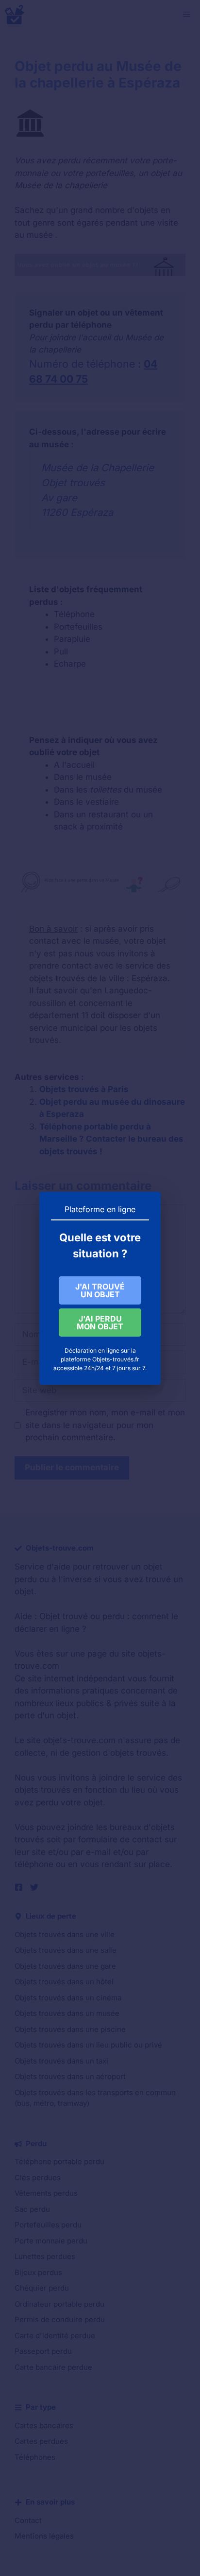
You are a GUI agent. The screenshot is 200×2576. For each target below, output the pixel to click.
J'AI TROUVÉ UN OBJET (100, 1290)
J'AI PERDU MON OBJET (100, 1323)
